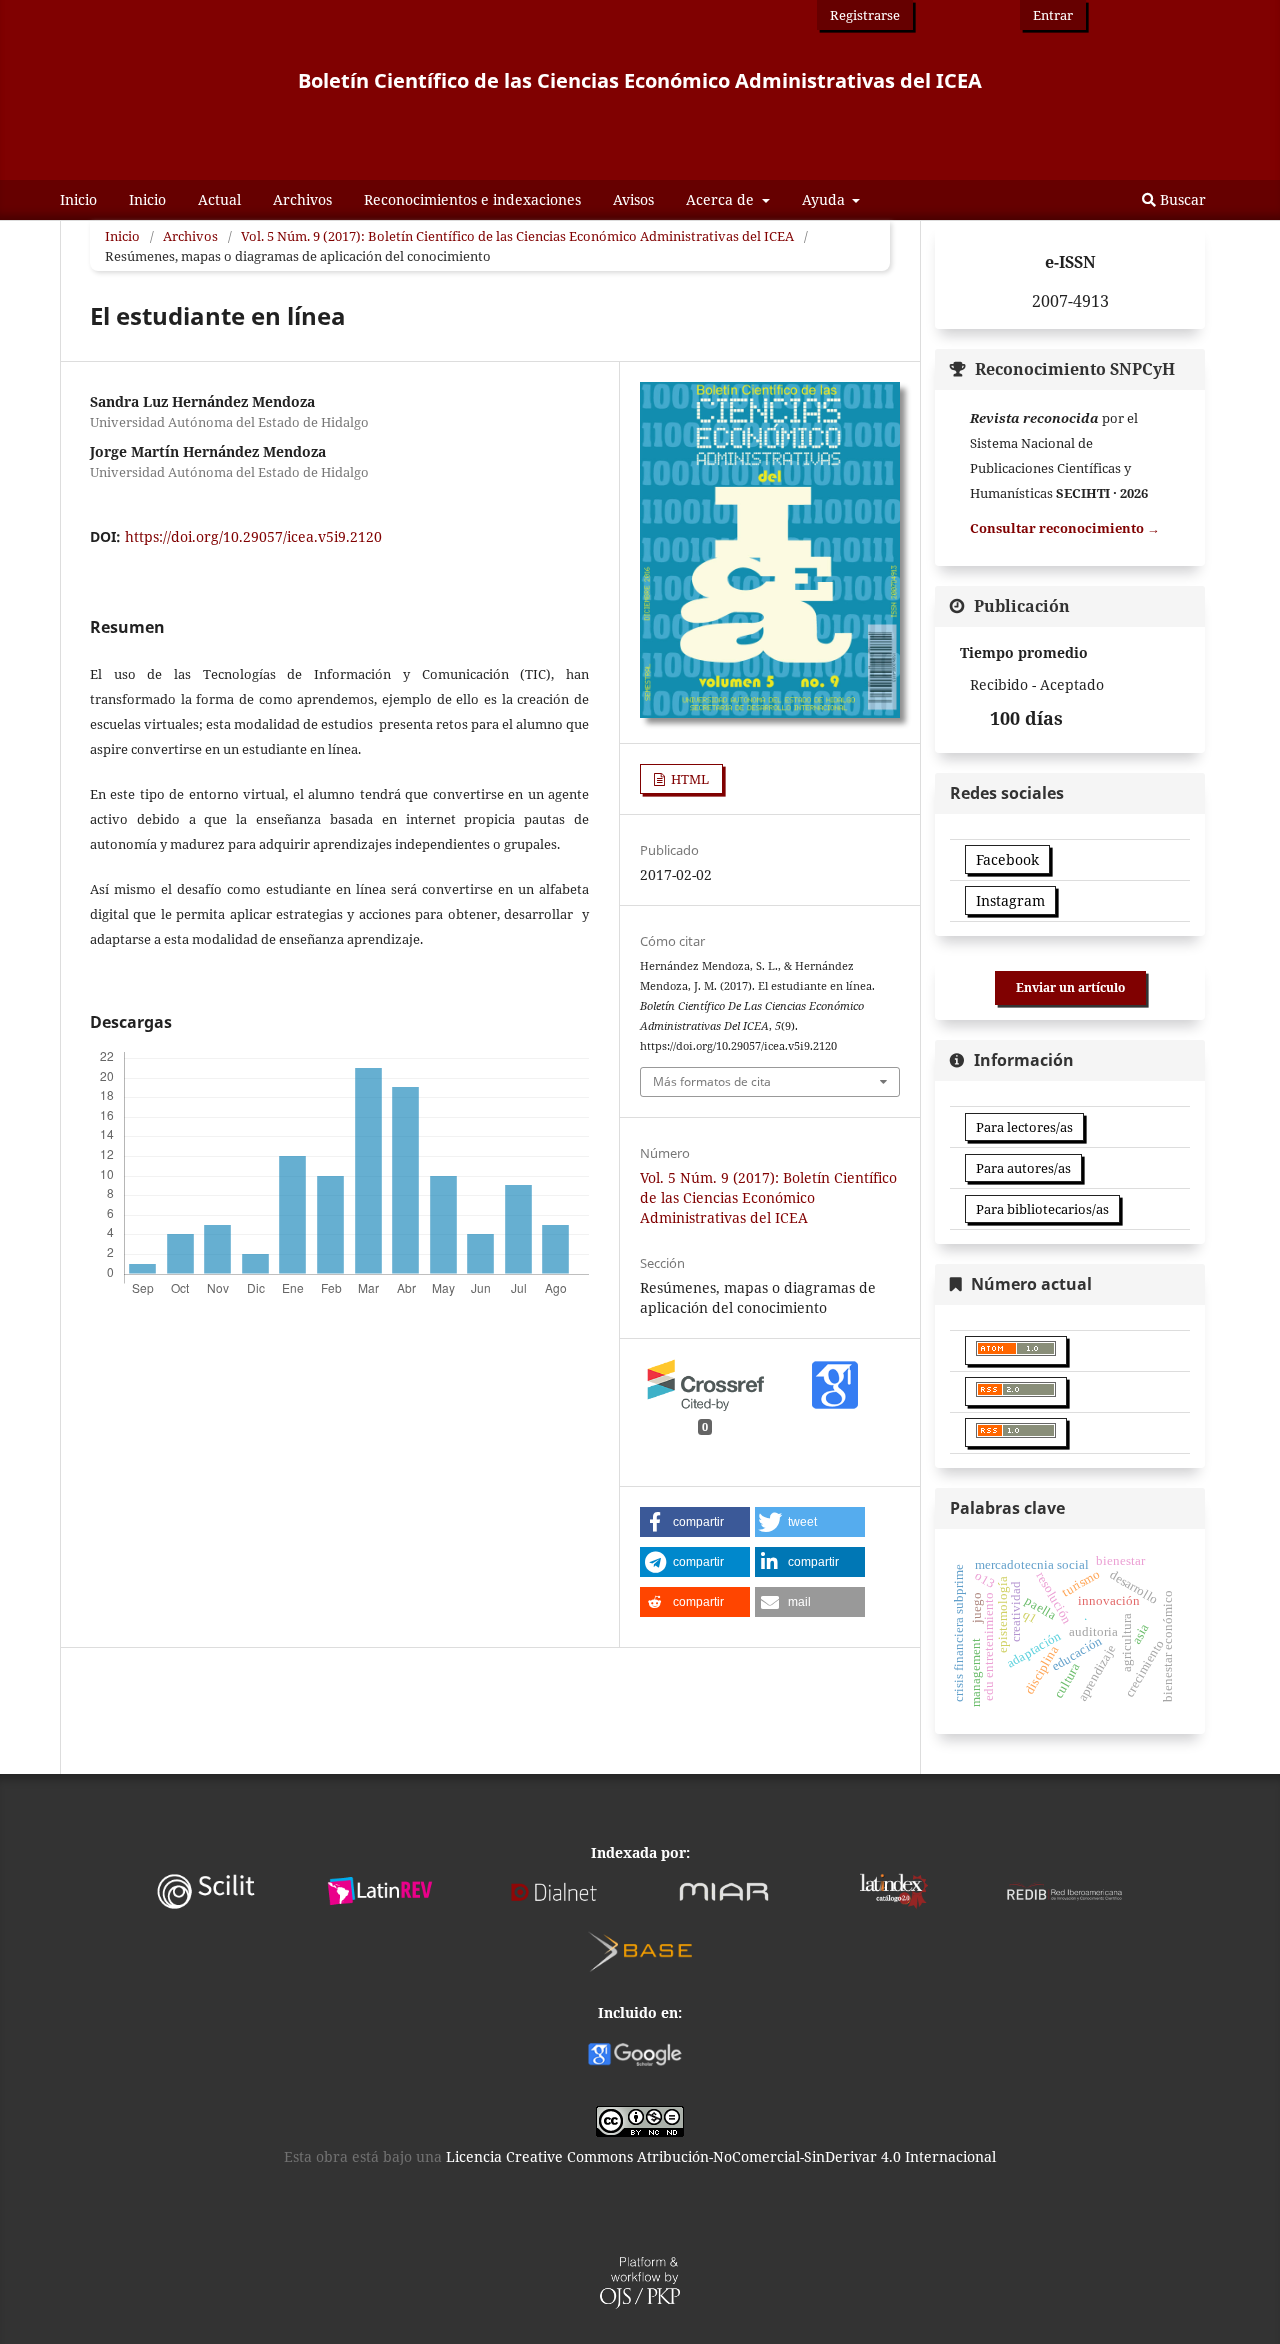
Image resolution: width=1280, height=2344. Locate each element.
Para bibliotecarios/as (1042, 1209)
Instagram (1010, 900)
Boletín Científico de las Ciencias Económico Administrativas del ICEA (640, 80)
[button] (695, 1522)
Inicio (78, 199)
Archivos (302, 199)
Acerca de (722, 199)
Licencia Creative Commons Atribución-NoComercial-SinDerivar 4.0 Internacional (721, 2156)
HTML (688, 779)
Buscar (1181, 199)
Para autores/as (1023, 1168)
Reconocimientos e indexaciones (472, 199)
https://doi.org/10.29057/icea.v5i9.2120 (253, 536)
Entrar (1053, 15)
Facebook (1007, 859)
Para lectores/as (1024, 1127)
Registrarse (865, 15)
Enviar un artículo (1070, 987)
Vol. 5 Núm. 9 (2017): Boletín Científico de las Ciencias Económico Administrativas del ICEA (517, 236)
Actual (219, 199)
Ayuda (825, 199)
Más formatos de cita (712, 1081)
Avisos (633, 199)
